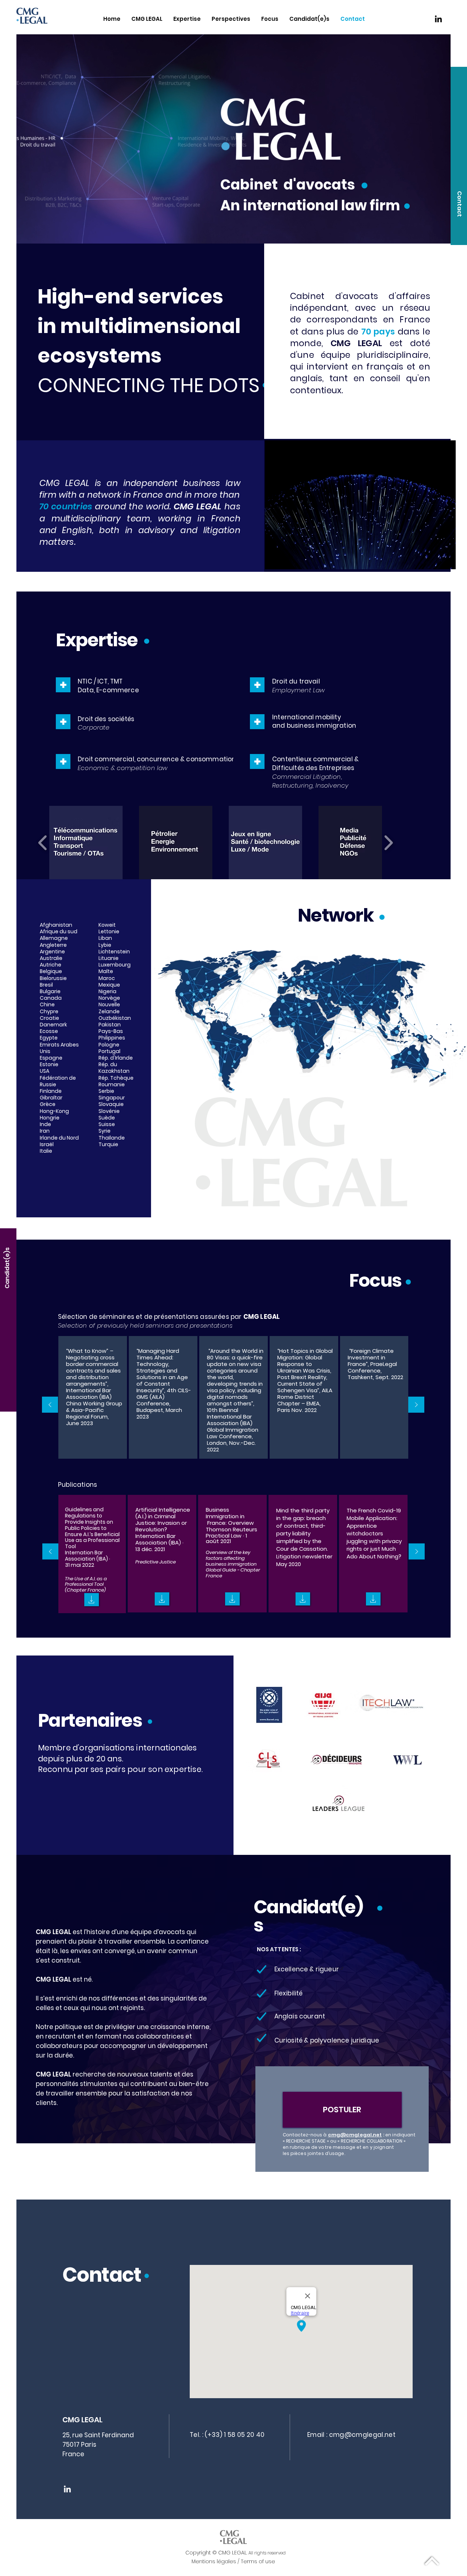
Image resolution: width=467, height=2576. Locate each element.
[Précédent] (50, 1405)
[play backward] (43, 843)
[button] (459, 204)
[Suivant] (416, 1405)
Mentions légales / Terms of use (233, 2561)
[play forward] (388, 843)
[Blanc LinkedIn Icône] (67, 2489)
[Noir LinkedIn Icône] (438, 19)
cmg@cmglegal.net (355, 2135)
